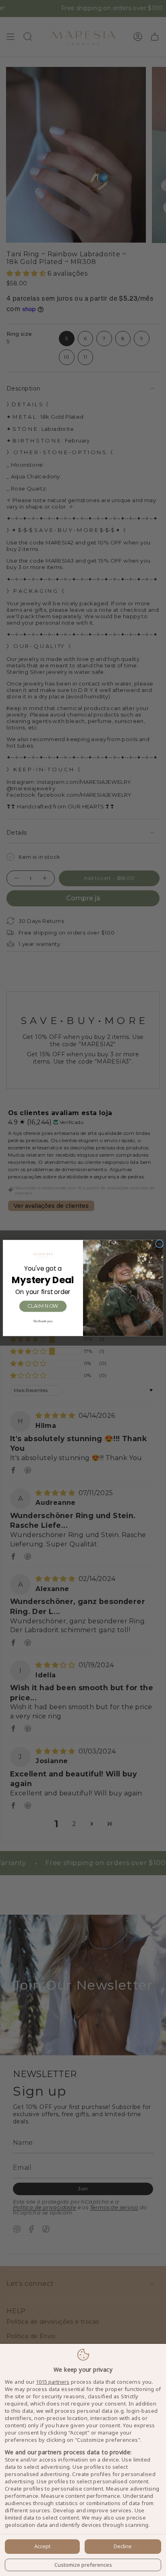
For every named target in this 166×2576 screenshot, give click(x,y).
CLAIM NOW (43, 1306)
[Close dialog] (160, 1244)
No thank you (43, 1321)
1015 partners (53, 2382)
